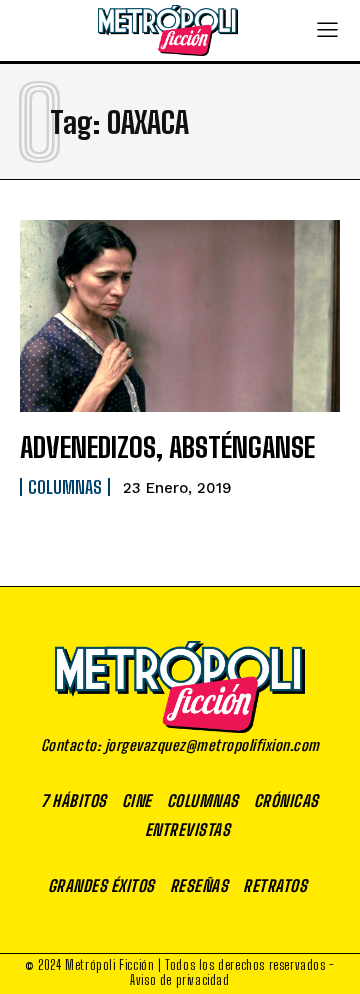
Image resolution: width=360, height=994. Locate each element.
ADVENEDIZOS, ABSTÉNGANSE (167, 447)
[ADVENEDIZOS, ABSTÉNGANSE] (180, 316)
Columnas (65, 487)
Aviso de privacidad (179, 980)
